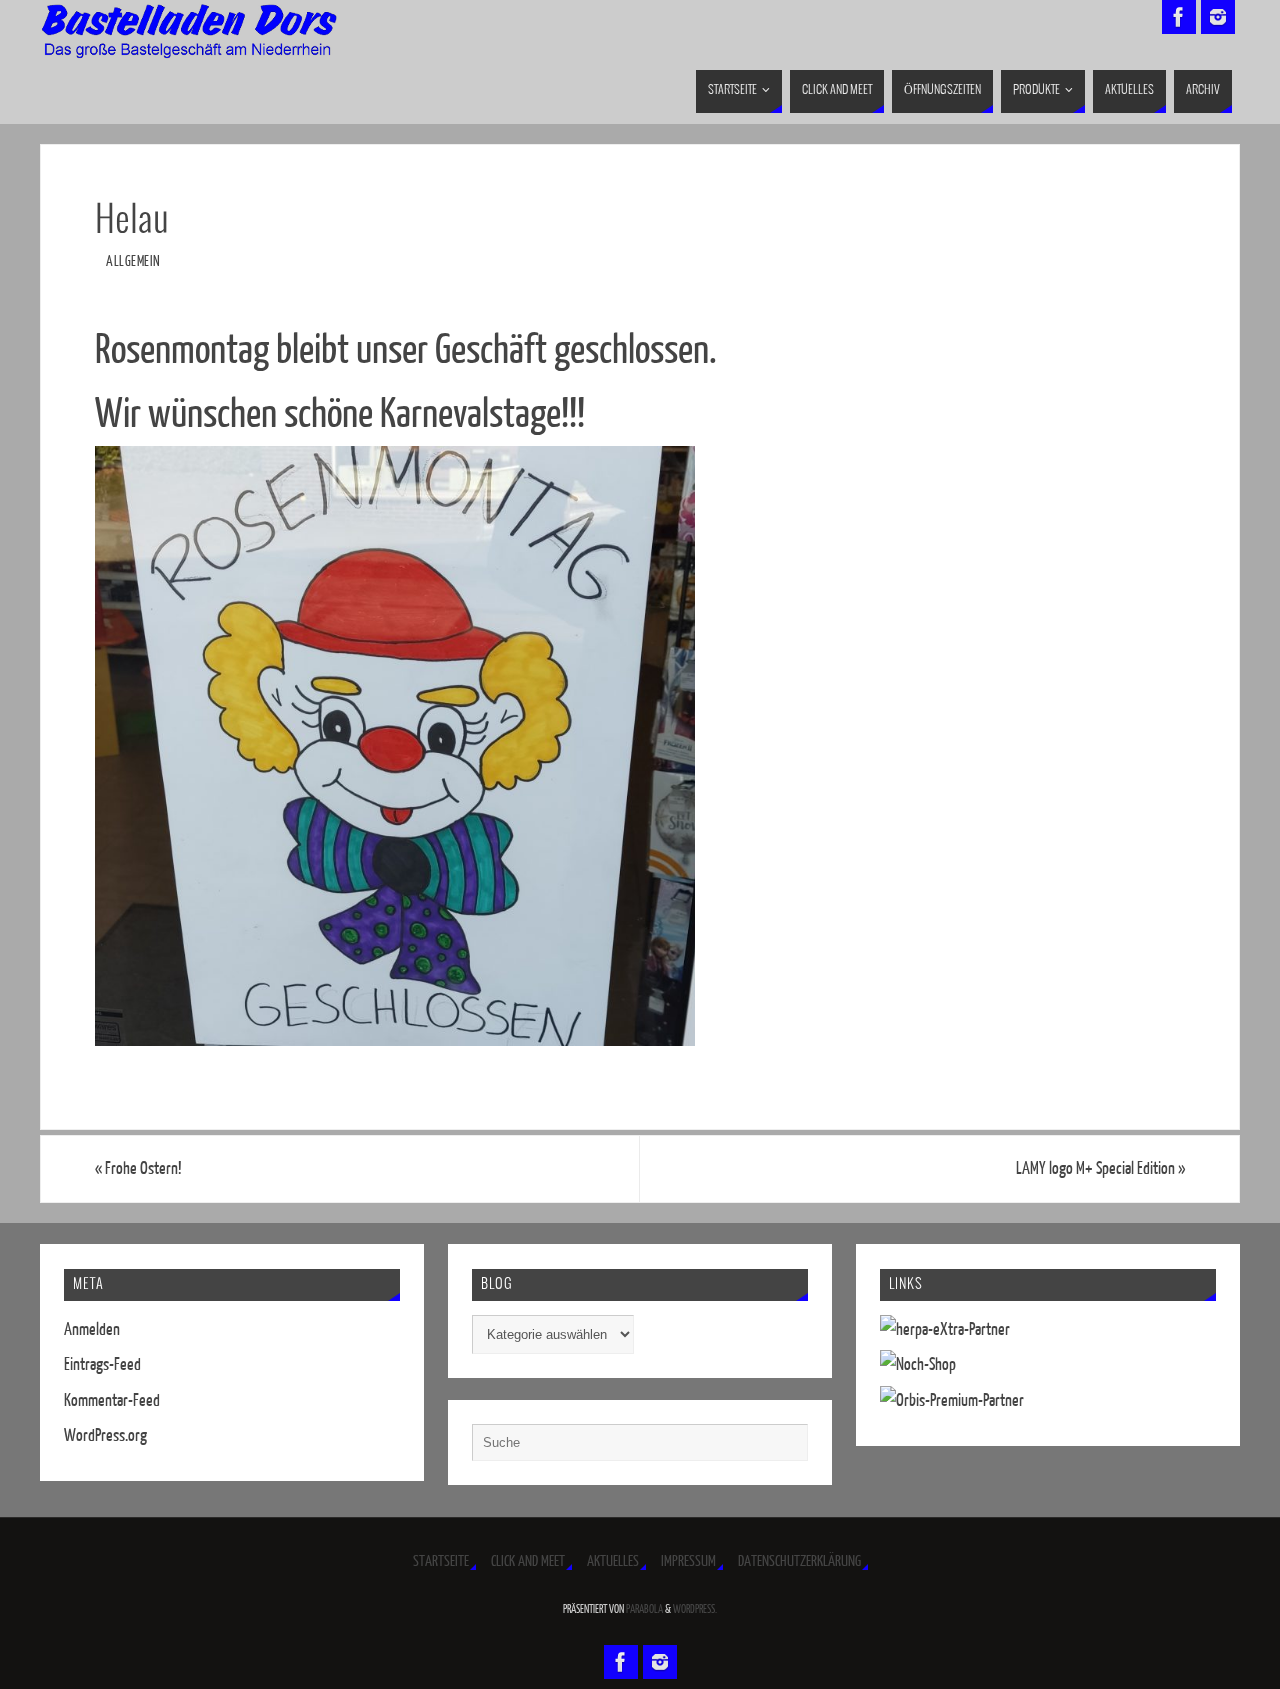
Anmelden (92, 1329)
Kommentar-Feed (112, 1400)
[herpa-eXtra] (945, 1329)
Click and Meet (528, 1561)
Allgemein (133, 261)
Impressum (688, 1561)
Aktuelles (613, 1561)
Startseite (441, 1561)
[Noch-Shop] (918, 1364)
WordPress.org (105, 1435)
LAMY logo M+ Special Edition (1100, 1168)
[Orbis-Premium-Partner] (952, 1400)
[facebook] (1179, 17)
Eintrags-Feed (102, 1364)
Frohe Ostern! (138, 1168)
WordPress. (695, 1609)
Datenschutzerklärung (799, 1561)
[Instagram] (1218, 17)
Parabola (644, 1609)
